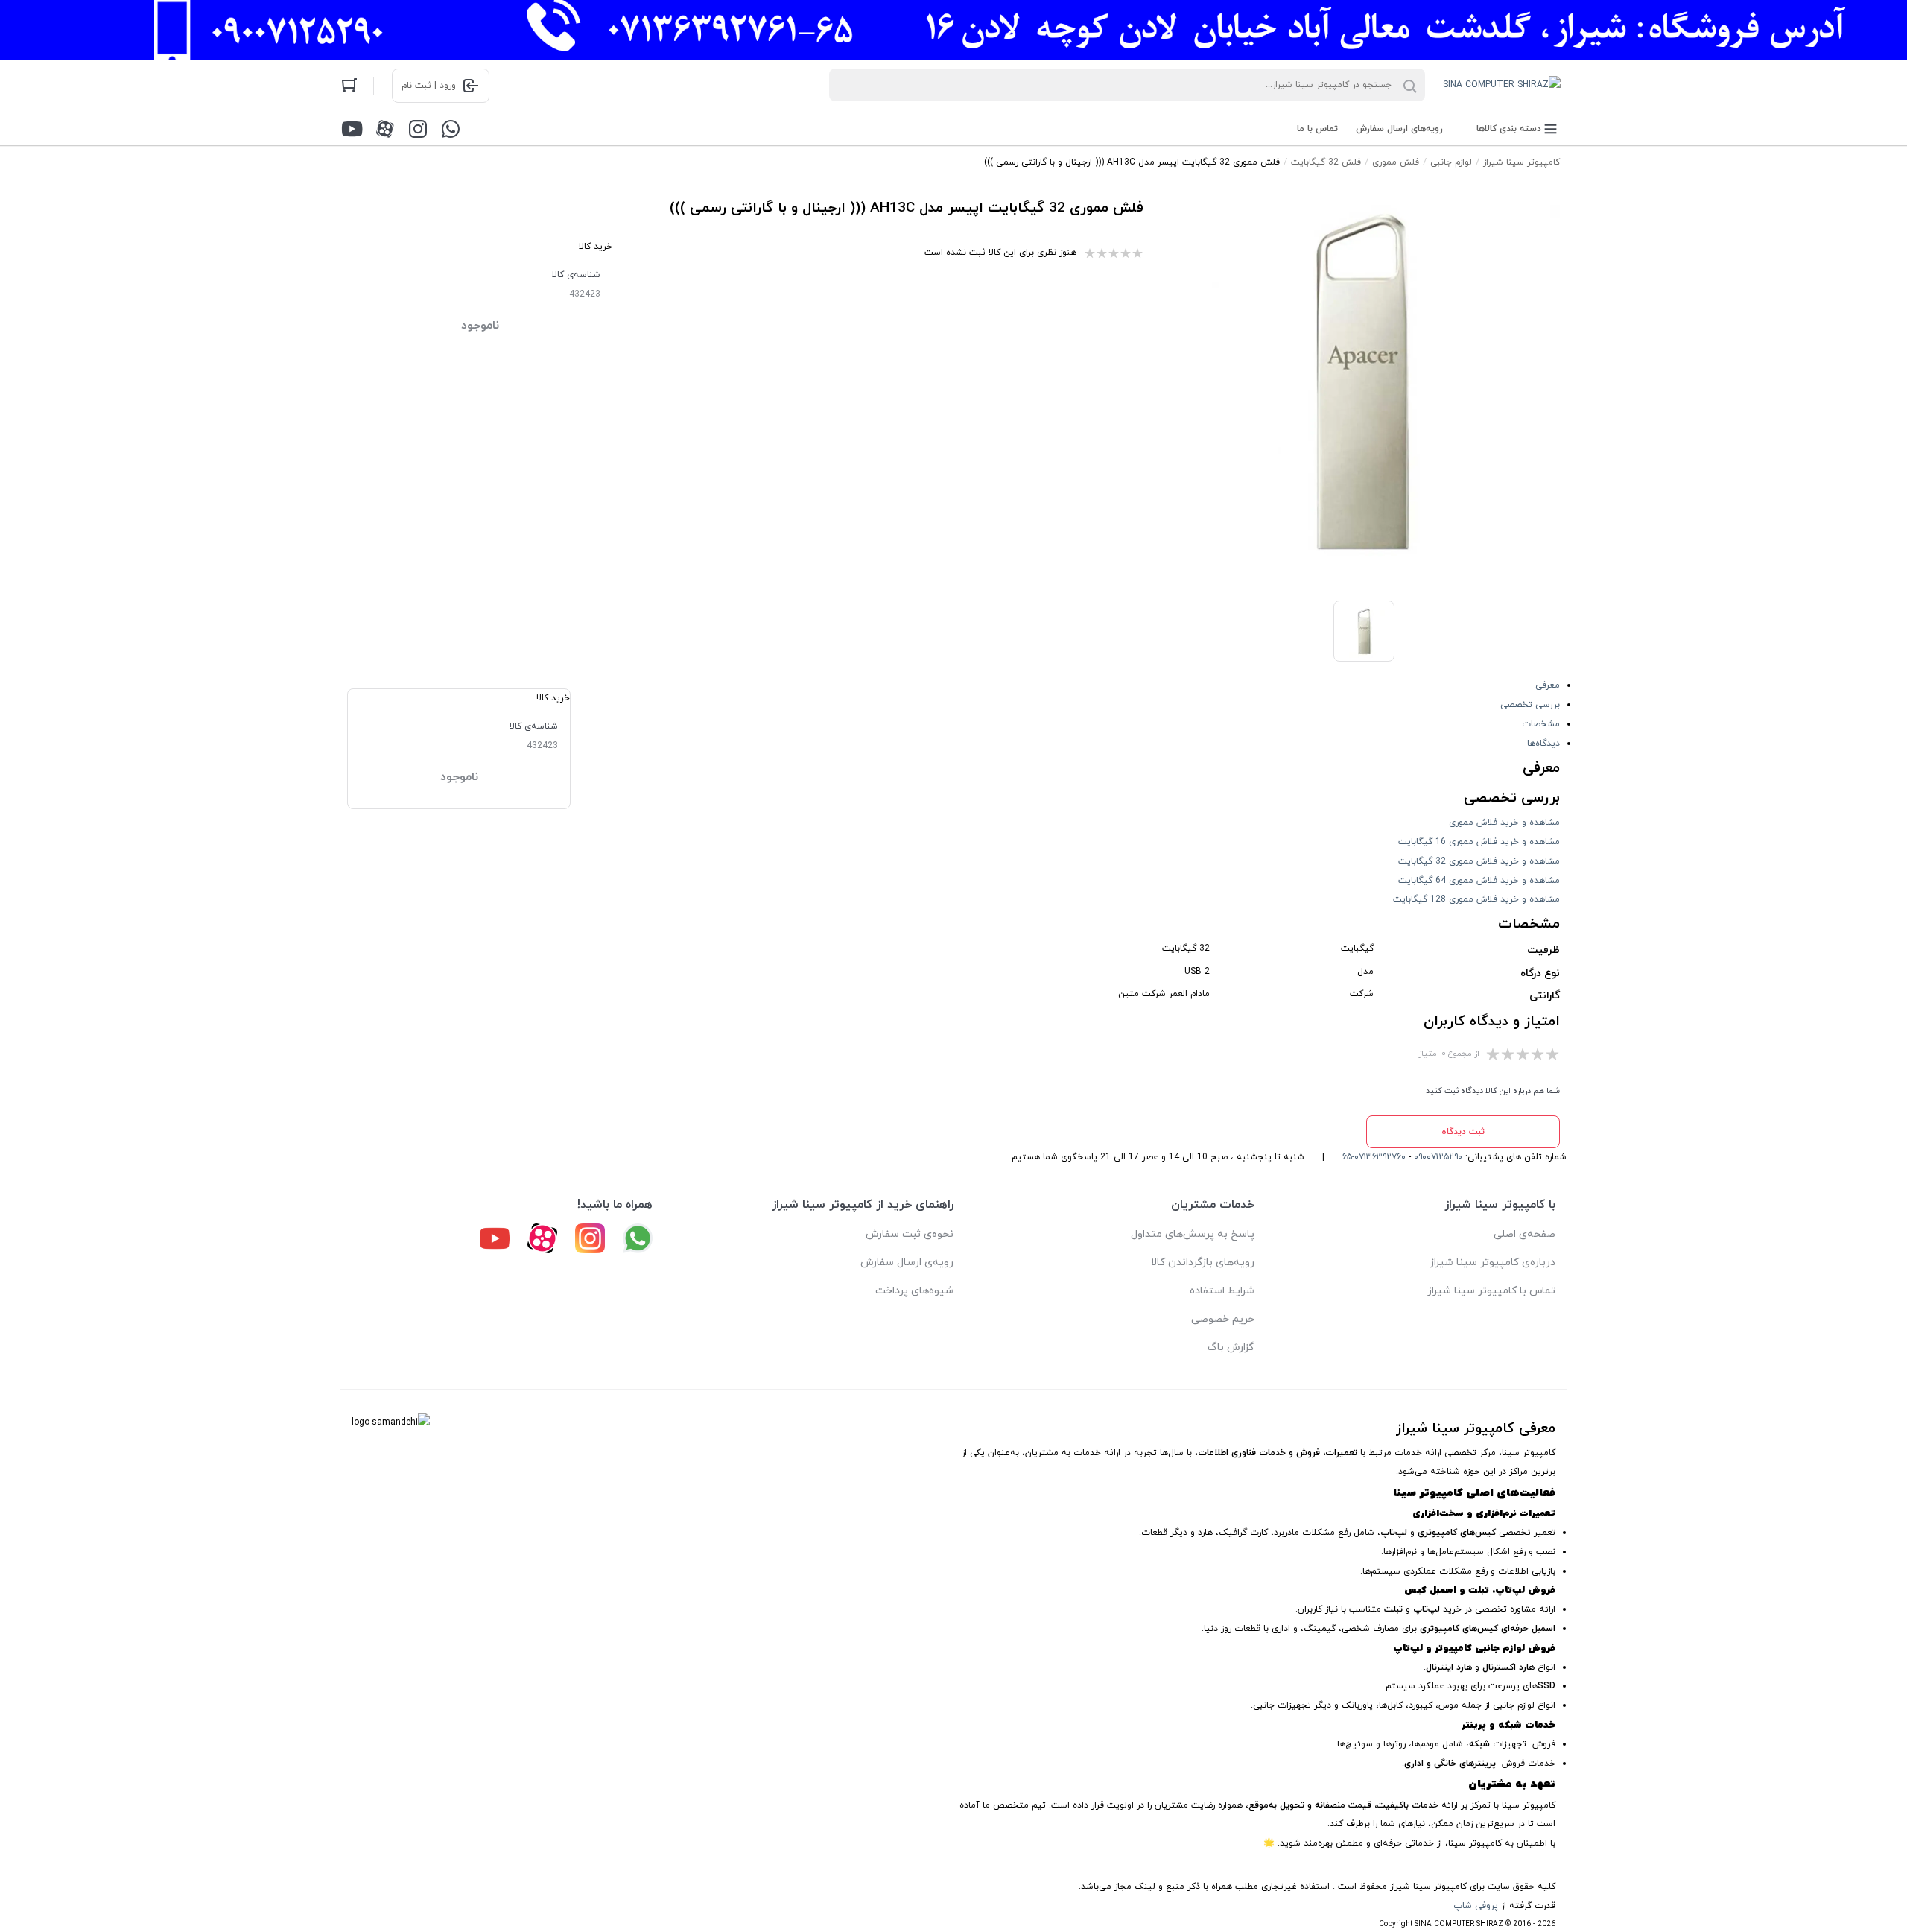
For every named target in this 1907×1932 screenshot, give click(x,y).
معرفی (1548, 685)
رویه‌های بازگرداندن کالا (1203, 1263)
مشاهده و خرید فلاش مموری (1504, 823)
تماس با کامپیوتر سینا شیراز (1491, 1291)
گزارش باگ (1231, 1347)
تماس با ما (1317, 129)
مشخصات (1541, 724)
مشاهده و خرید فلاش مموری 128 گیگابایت (1476, 899)
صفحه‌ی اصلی (1524, 1234)
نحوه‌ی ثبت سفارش (910, 1234)
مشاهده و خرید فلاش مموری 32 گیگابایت (1479, 861)
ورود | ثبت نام (429, 86)
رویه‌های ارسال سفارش (1399, 129)
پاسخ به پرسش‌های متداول (1193, 1234)
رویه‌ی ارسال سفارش (907, 1263)
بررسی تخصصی (1530, 705)
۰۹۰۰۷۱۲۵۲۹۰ (1438, 1157)
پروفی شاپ (1476, 1906)
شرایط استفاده (1222, 1291)
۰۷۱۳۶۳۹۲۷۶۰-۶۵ (1374, 1157)
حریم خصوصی (1223, 1319)
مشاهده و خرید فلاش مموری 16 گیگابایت (1479, 842)
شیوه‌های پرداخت (914, 1291)
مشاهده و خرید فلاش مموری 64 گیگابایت (1479, 881)
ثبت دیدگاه (1463, 1132)
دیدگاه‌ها (1543, 744)
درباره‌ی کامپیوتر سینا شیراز (1492, 1263)
